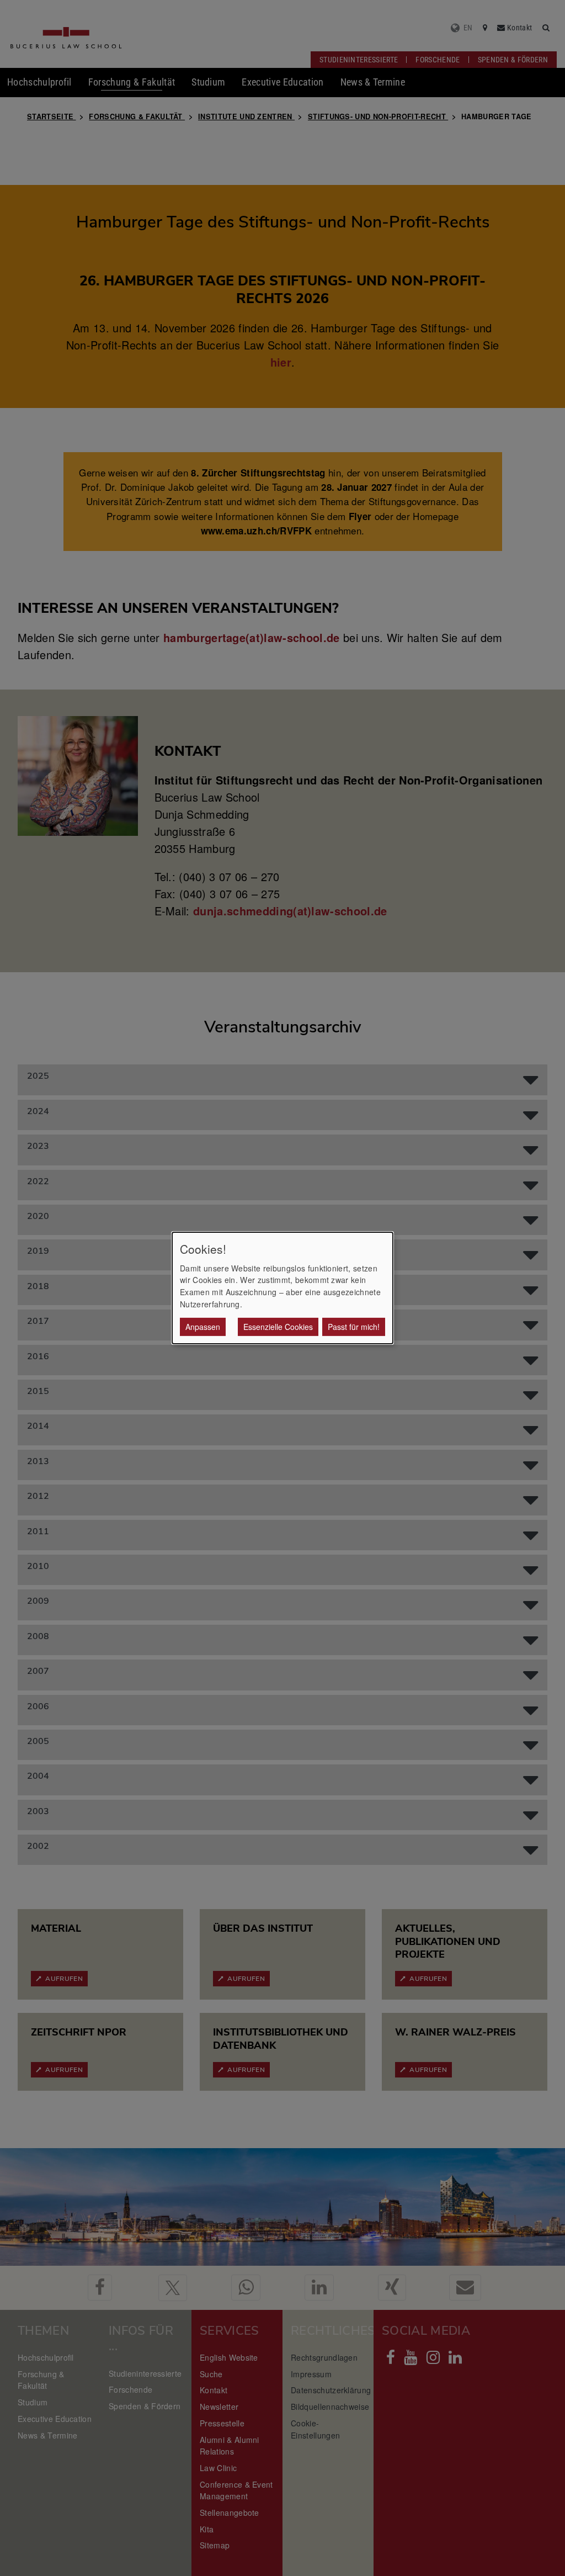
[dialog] (282, 1288)
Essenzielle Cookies (278, 1327)
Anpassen (203, 1327)
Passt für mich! (354, 1327)
